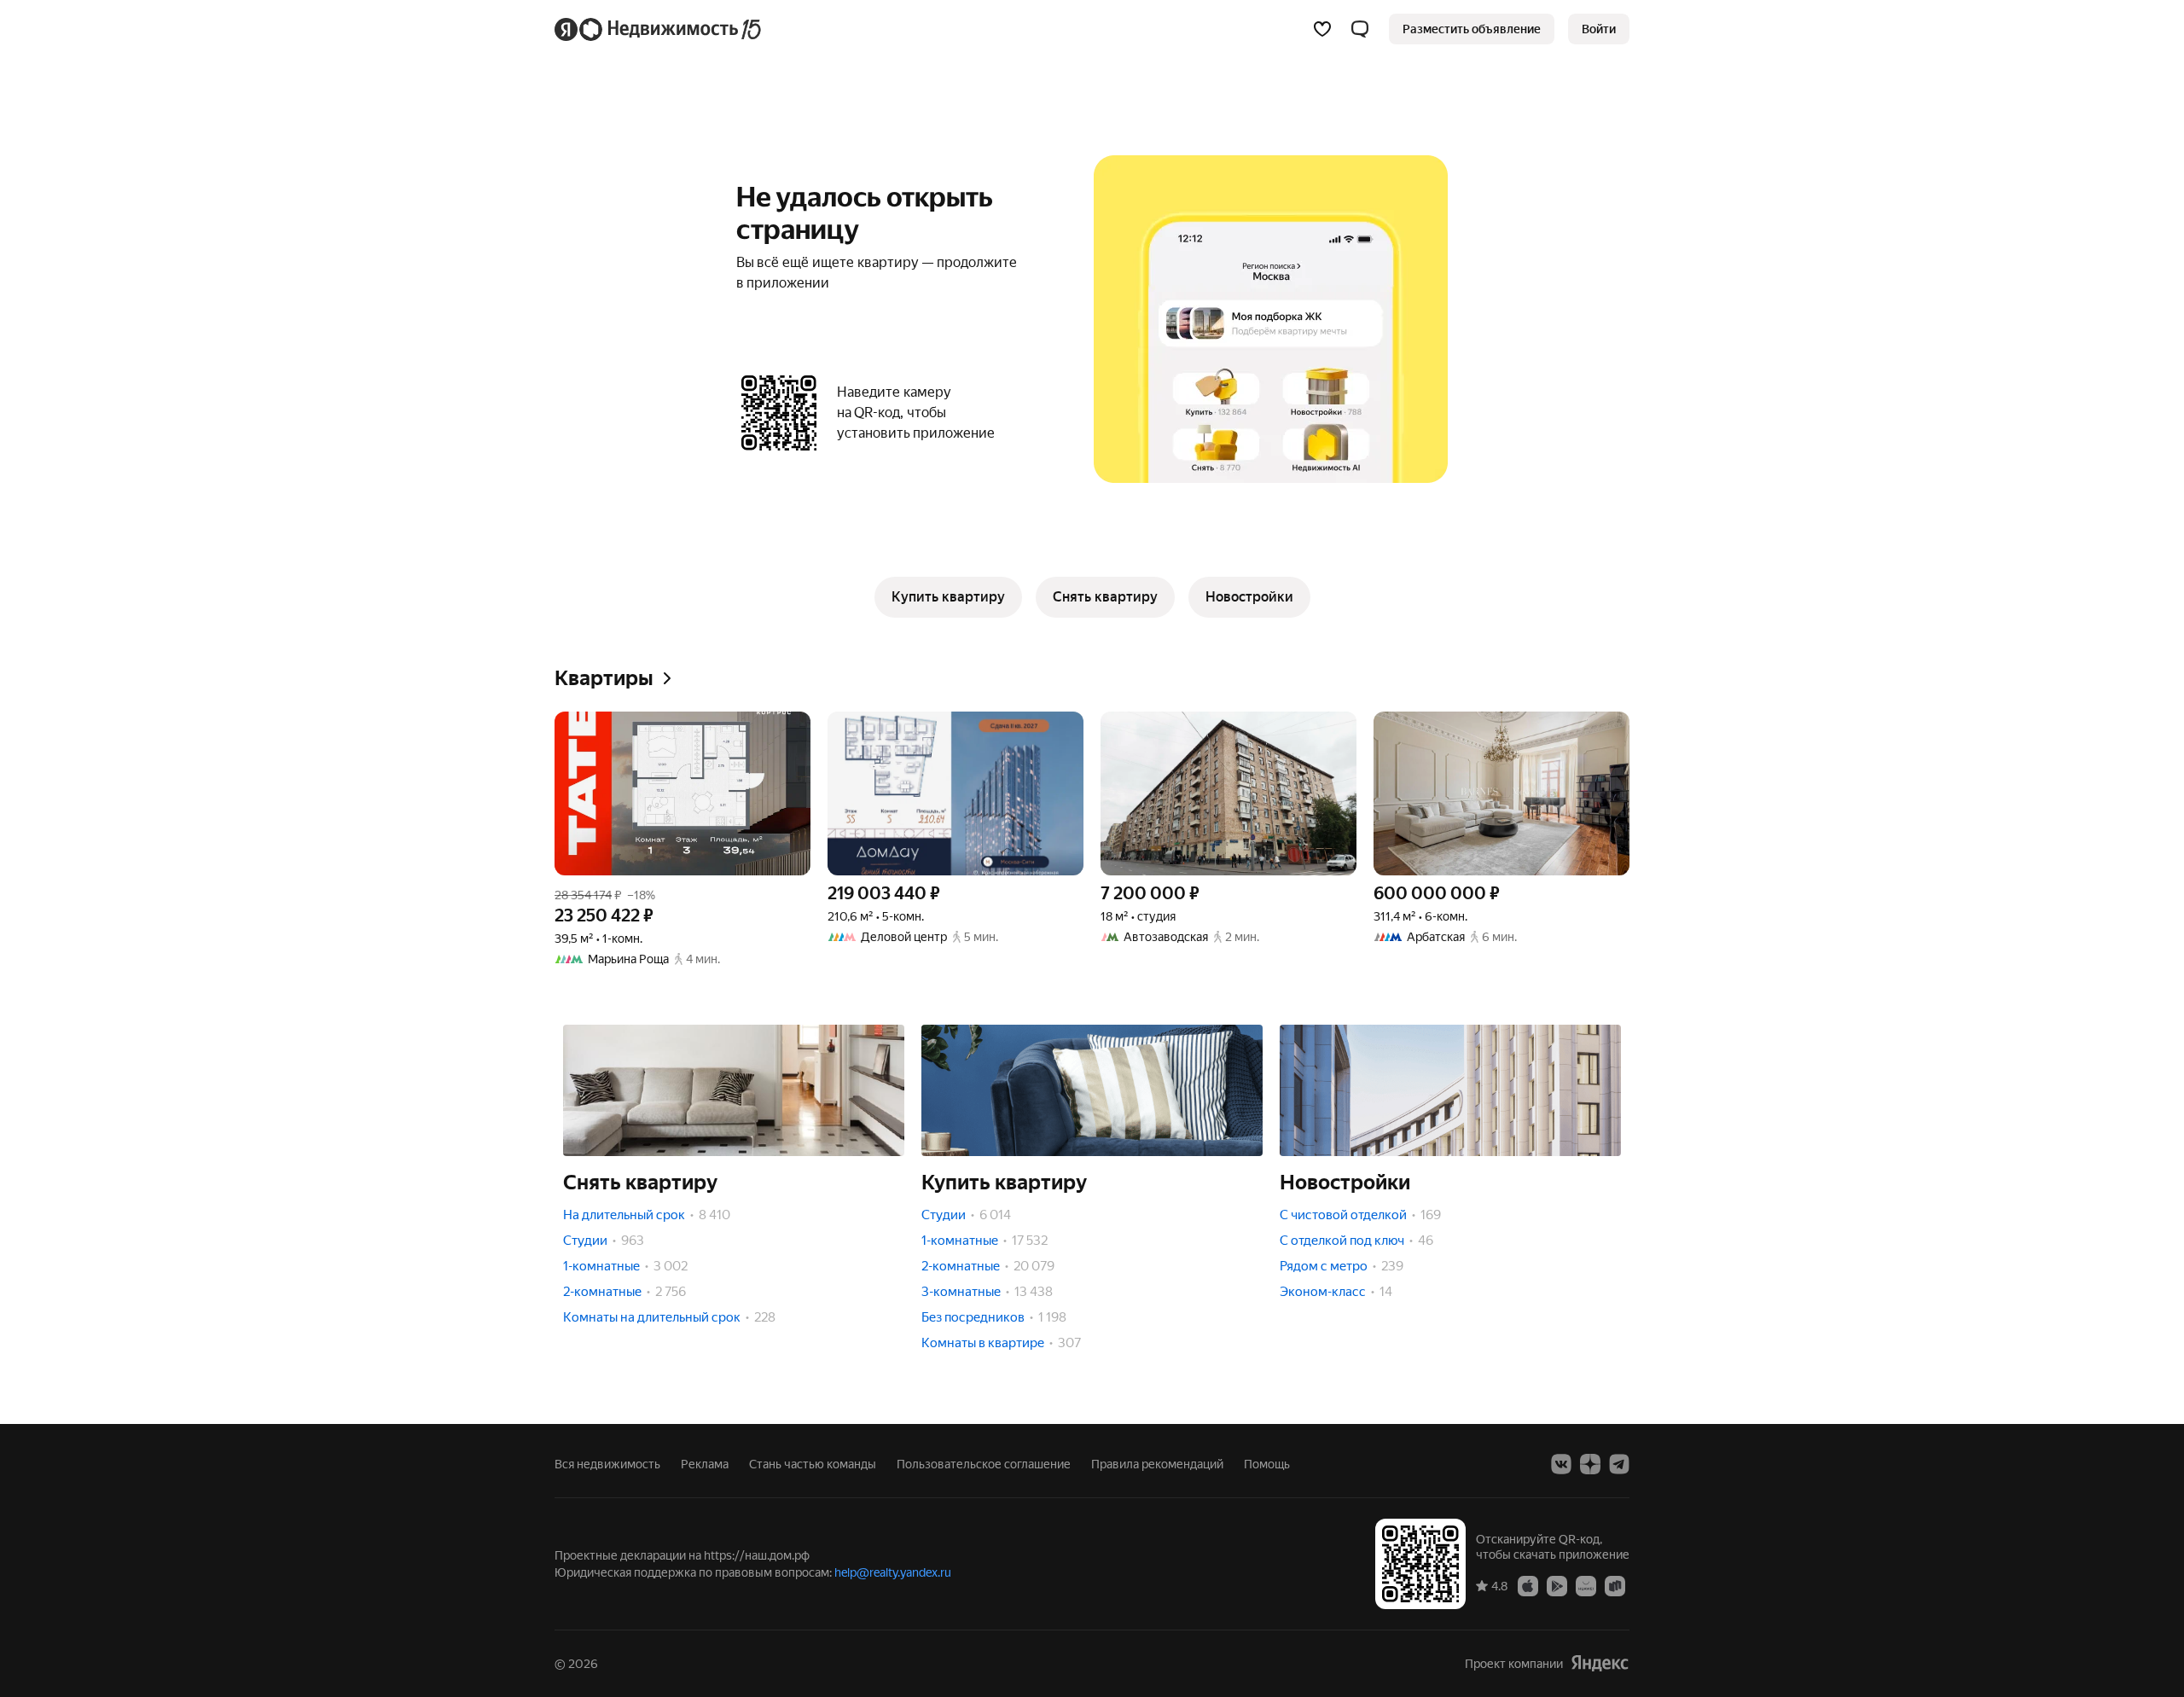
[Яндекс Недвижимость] (659, 29)
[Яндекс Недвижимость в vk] (1561, 1464)
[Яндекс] (1600, 1663)
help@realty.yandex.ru (893, 1572)
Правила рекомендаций (1157, 1464)
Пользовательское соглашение (984, 1464)
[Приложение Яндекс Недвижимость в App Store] (1528, 1585)
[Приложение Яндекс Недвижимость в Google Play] (1557, 1585)
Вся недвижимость (607, 1464)
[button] (1360, 29)
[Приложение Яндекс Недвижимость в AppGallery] (1586, 1585)
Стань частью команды (813, 1464)
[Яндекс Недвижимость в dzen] (1590, 1464)
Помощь (1267, 1464)
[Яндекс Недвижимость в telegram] (1619, 1464)
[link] (1599, 29)
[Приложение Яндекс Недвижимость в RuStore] (1615, 1585)
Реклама (705, 1464)
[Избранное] (1322, 29)
